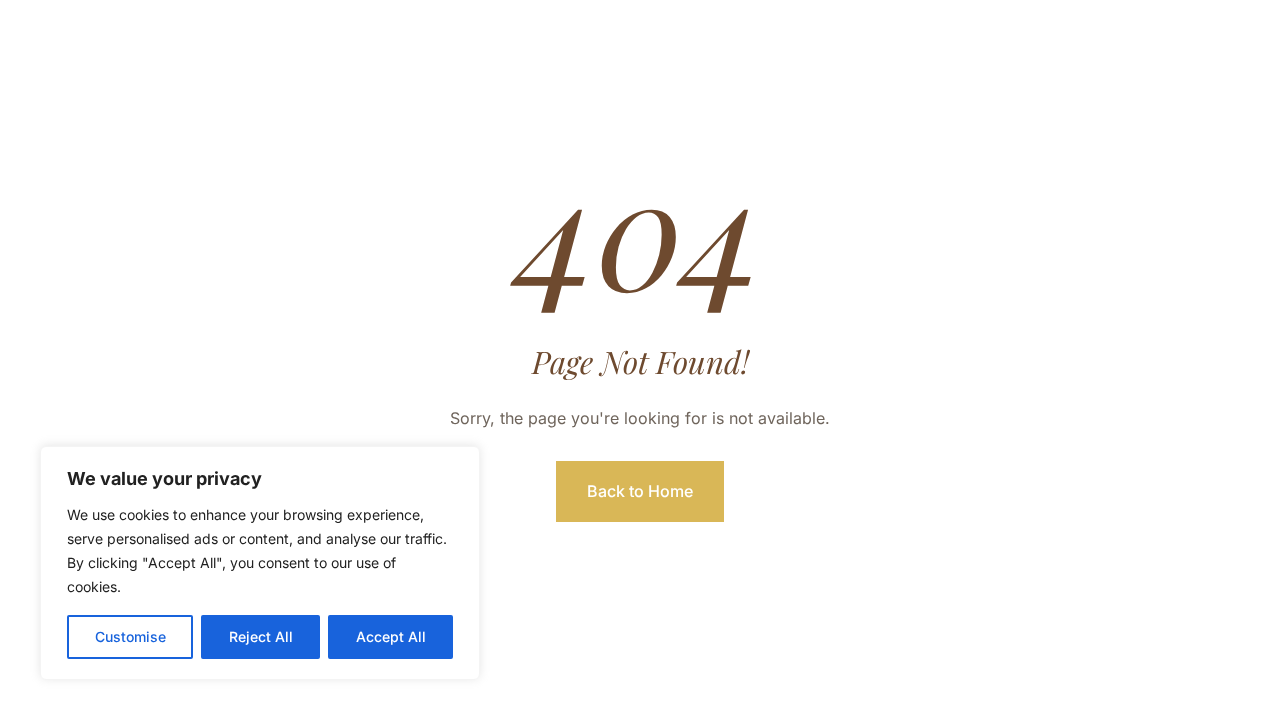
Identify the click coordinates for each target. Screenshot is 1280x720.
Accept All (391, 636)
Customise (130, 636)
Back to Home (640, 491)
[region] (260, 563)
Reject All (261, 636)
